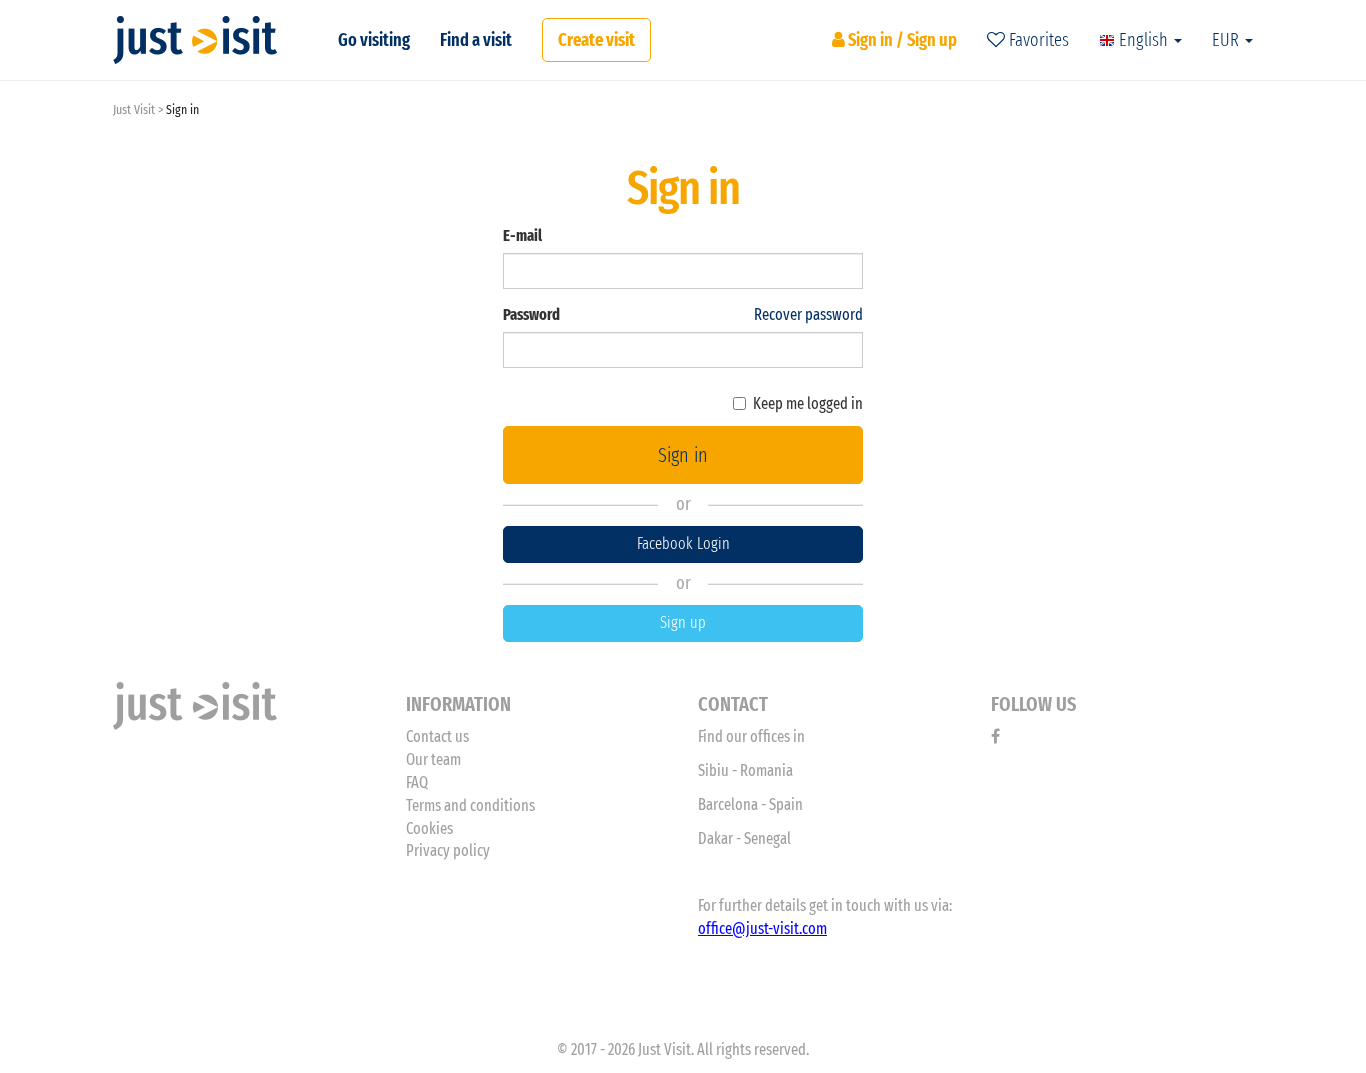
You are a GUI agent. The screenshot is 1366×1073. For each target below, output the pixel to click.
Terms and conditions (470, 805)
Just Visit (134, 109)
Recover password (808, 314)
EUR (1227, 40)
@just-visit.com (779, 928)
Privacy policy (448, 850)
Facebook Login (683, 543)
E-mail (522, 235)
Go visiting (374, 40)
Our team (433, 759)
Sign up (683, 622)
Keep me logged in (808, 403)
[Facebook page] (995, 736)
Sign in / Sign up (901, 40)
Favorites (1037, 40)
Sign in (683, 455)
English (1143, 40)
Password (531, 314)
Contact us (437, 736)
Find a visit (476, 40)
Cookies (429, 828)
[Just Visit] (195, 40)
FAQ (417, 782)
